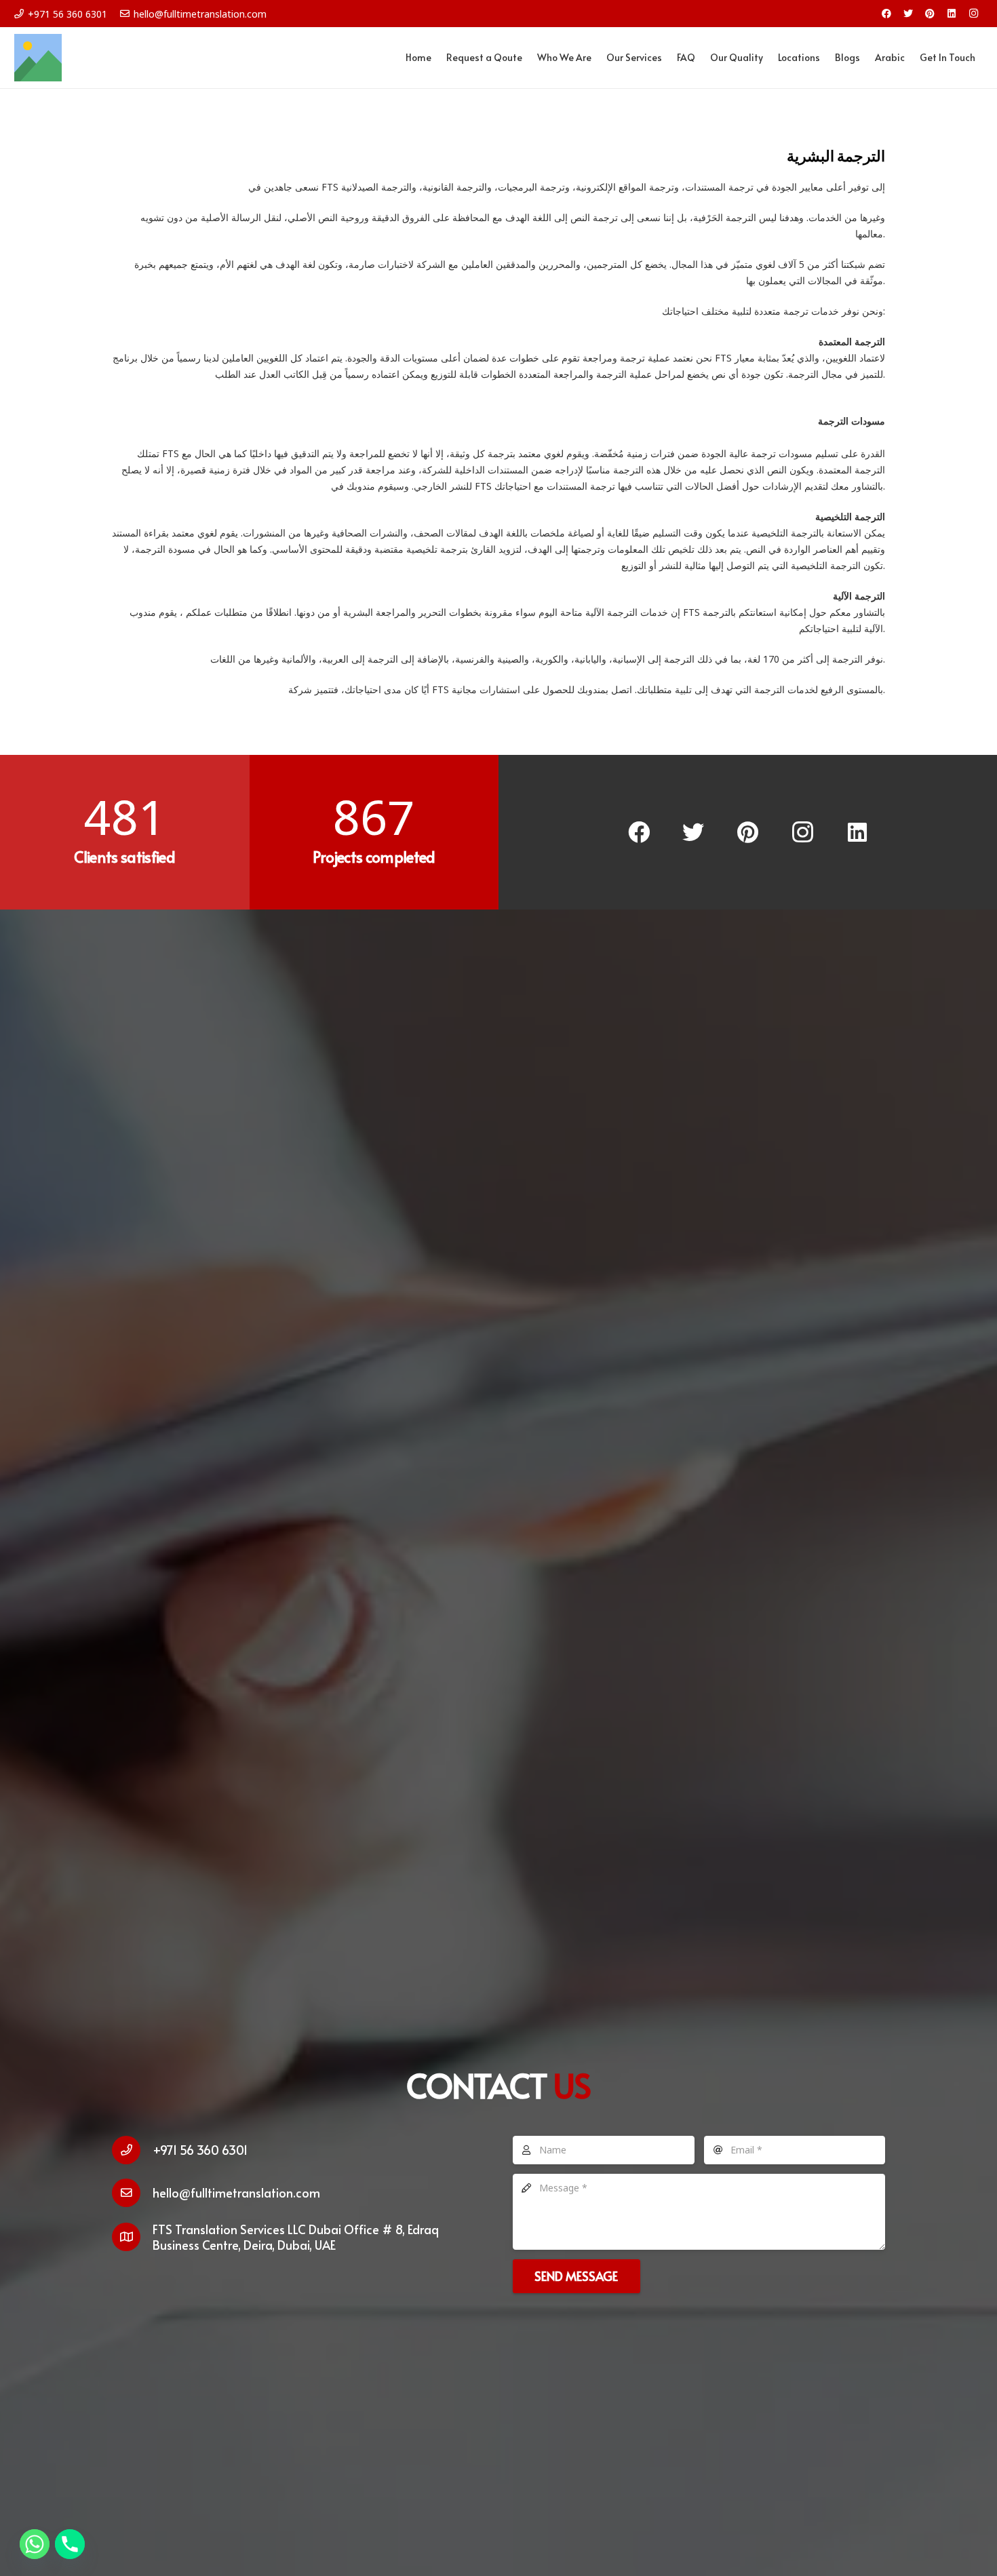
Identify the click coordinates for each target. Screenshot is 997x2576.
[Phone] (70, 2544)
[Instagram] (973, 14)
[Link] (38, 58)
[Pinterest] (930, 14)
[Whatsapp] (35, 2544)
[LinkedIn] (952, 14)
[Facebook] (886, 14)
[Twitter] (908, 14)
